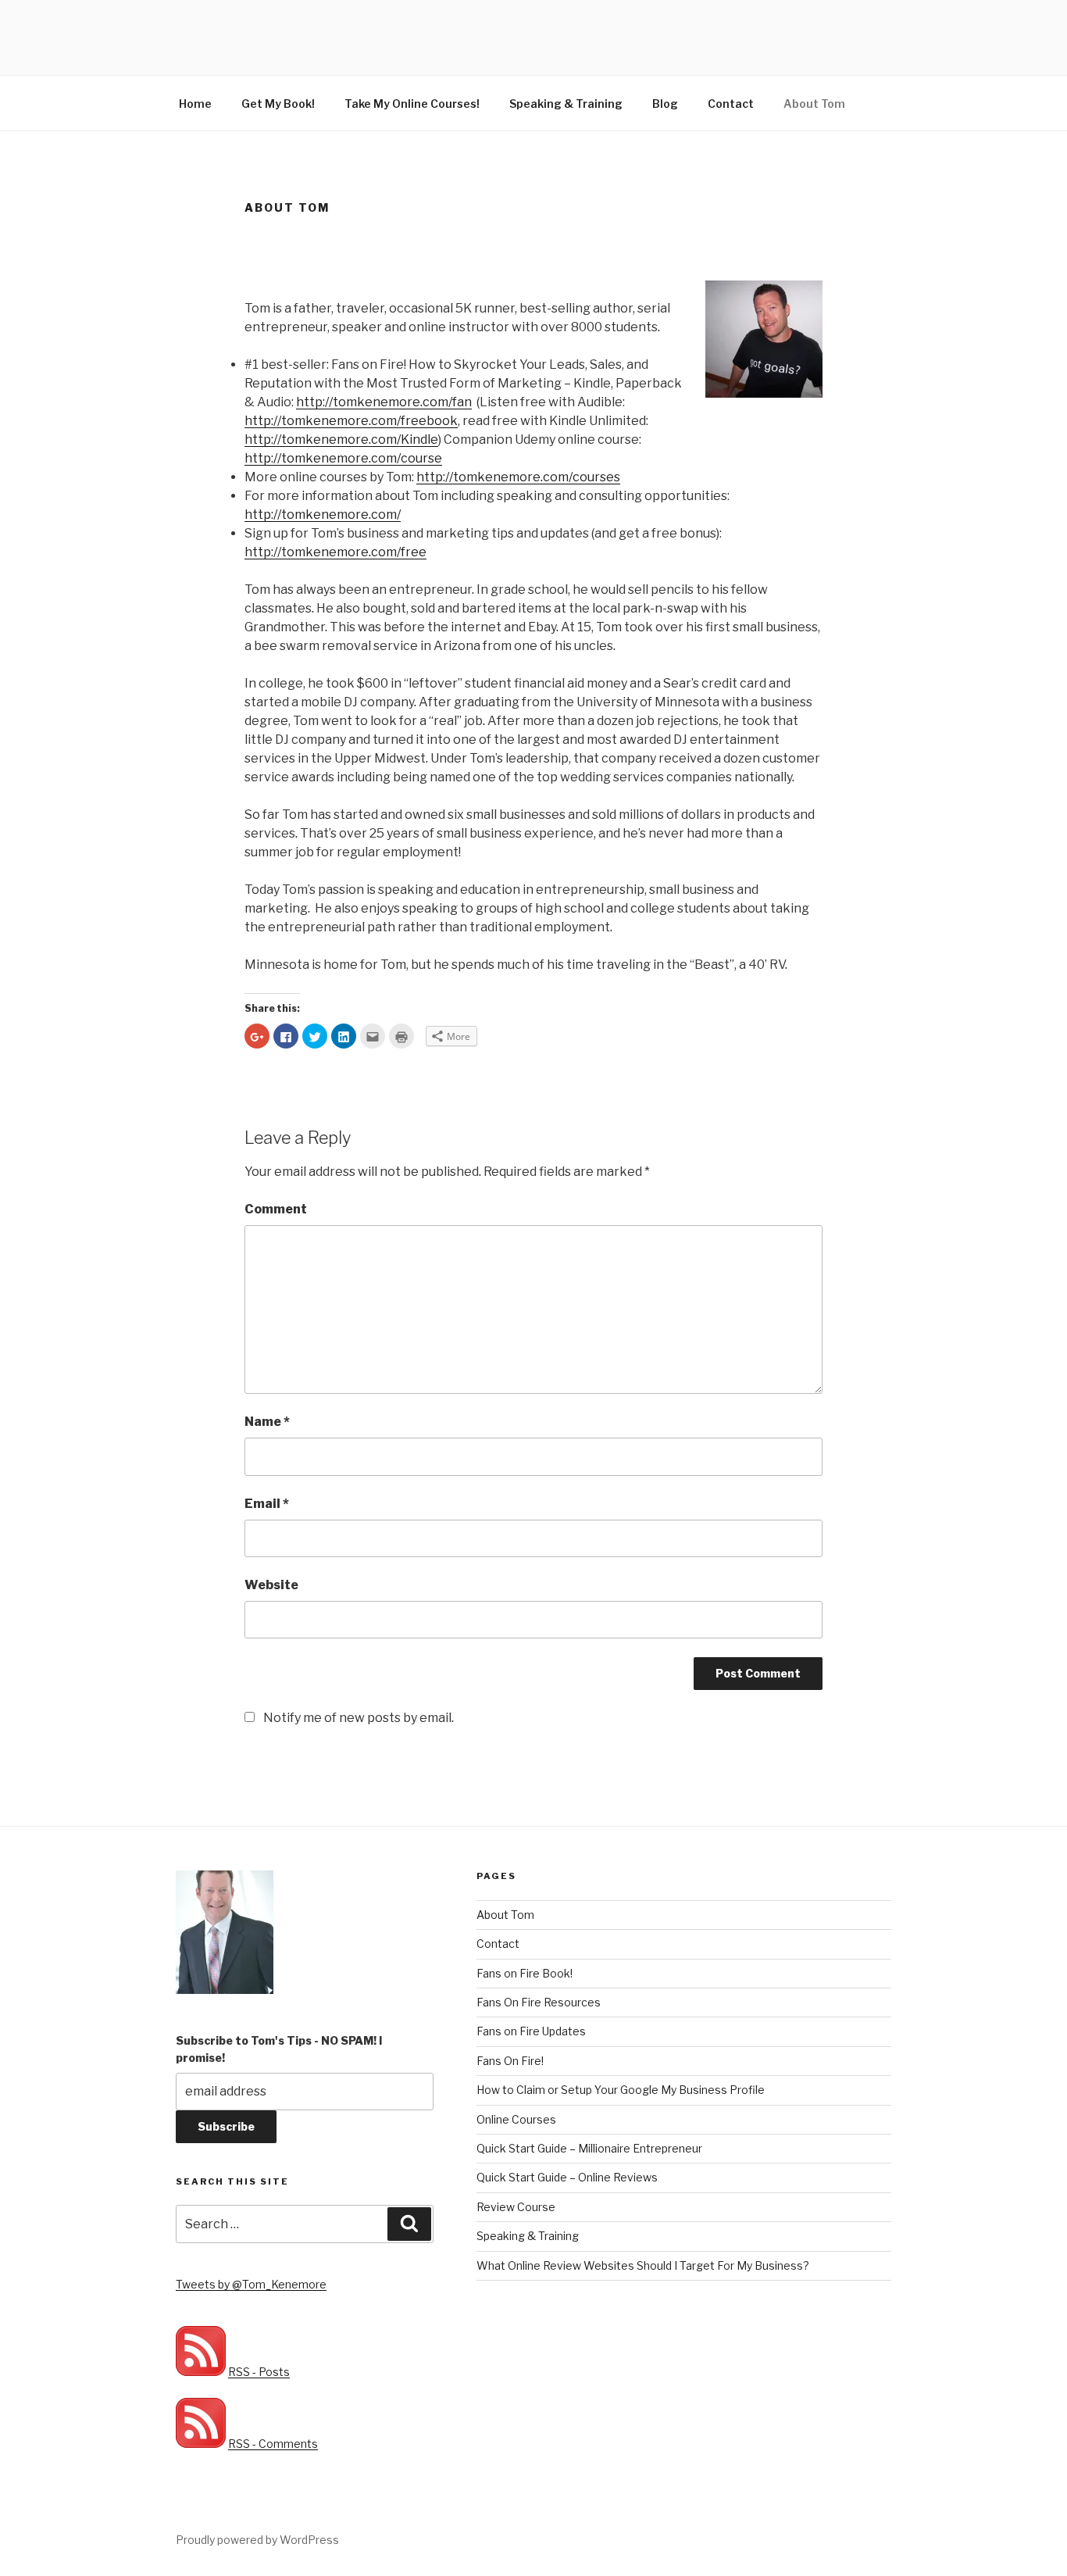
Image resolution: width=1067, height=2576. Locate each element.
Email (267, 1504)
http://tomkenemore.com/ (323, 514)
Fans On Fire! (510, 2061)
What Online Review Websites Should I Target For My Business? (643, 2265)
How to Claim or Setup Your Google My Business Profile (621, 2090)
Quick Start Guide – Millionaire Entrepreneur (589, 2148)
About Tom (814, 104)
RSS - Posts (259, 2372)
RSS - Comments (273, 2444)
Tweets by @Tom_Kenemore (251, 2284)
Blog (665, 104)
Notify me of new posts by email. (359, 1718)
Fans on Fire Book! (525, 1973)
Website (271, 1585)
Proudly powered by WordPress (257, 2540)
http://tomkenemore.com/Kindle (341, 439)
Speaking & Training (566, 104)
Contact (731, 104)
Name (267, 1422)
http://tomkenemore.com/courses (518, 477)
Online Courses (516, 2119)
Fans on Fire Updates (531, 2031)
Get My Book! (278, 104)
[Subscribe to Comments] (201, 2444)
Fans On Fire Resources (539, 2002)
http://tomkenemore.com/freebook (351, 421)
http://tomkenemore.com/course (343, 458)
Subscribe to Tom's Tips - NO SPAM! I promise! (279, 2049)
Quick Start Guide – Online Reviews (567, 2177)
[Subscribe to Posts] (201, 2372)
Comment (276, 1209)
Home (195, 104)
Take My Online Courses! (412, 104)
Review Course (516, 2207)
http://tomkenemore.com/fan (384, 402)
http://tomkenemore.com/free (335, 552)
